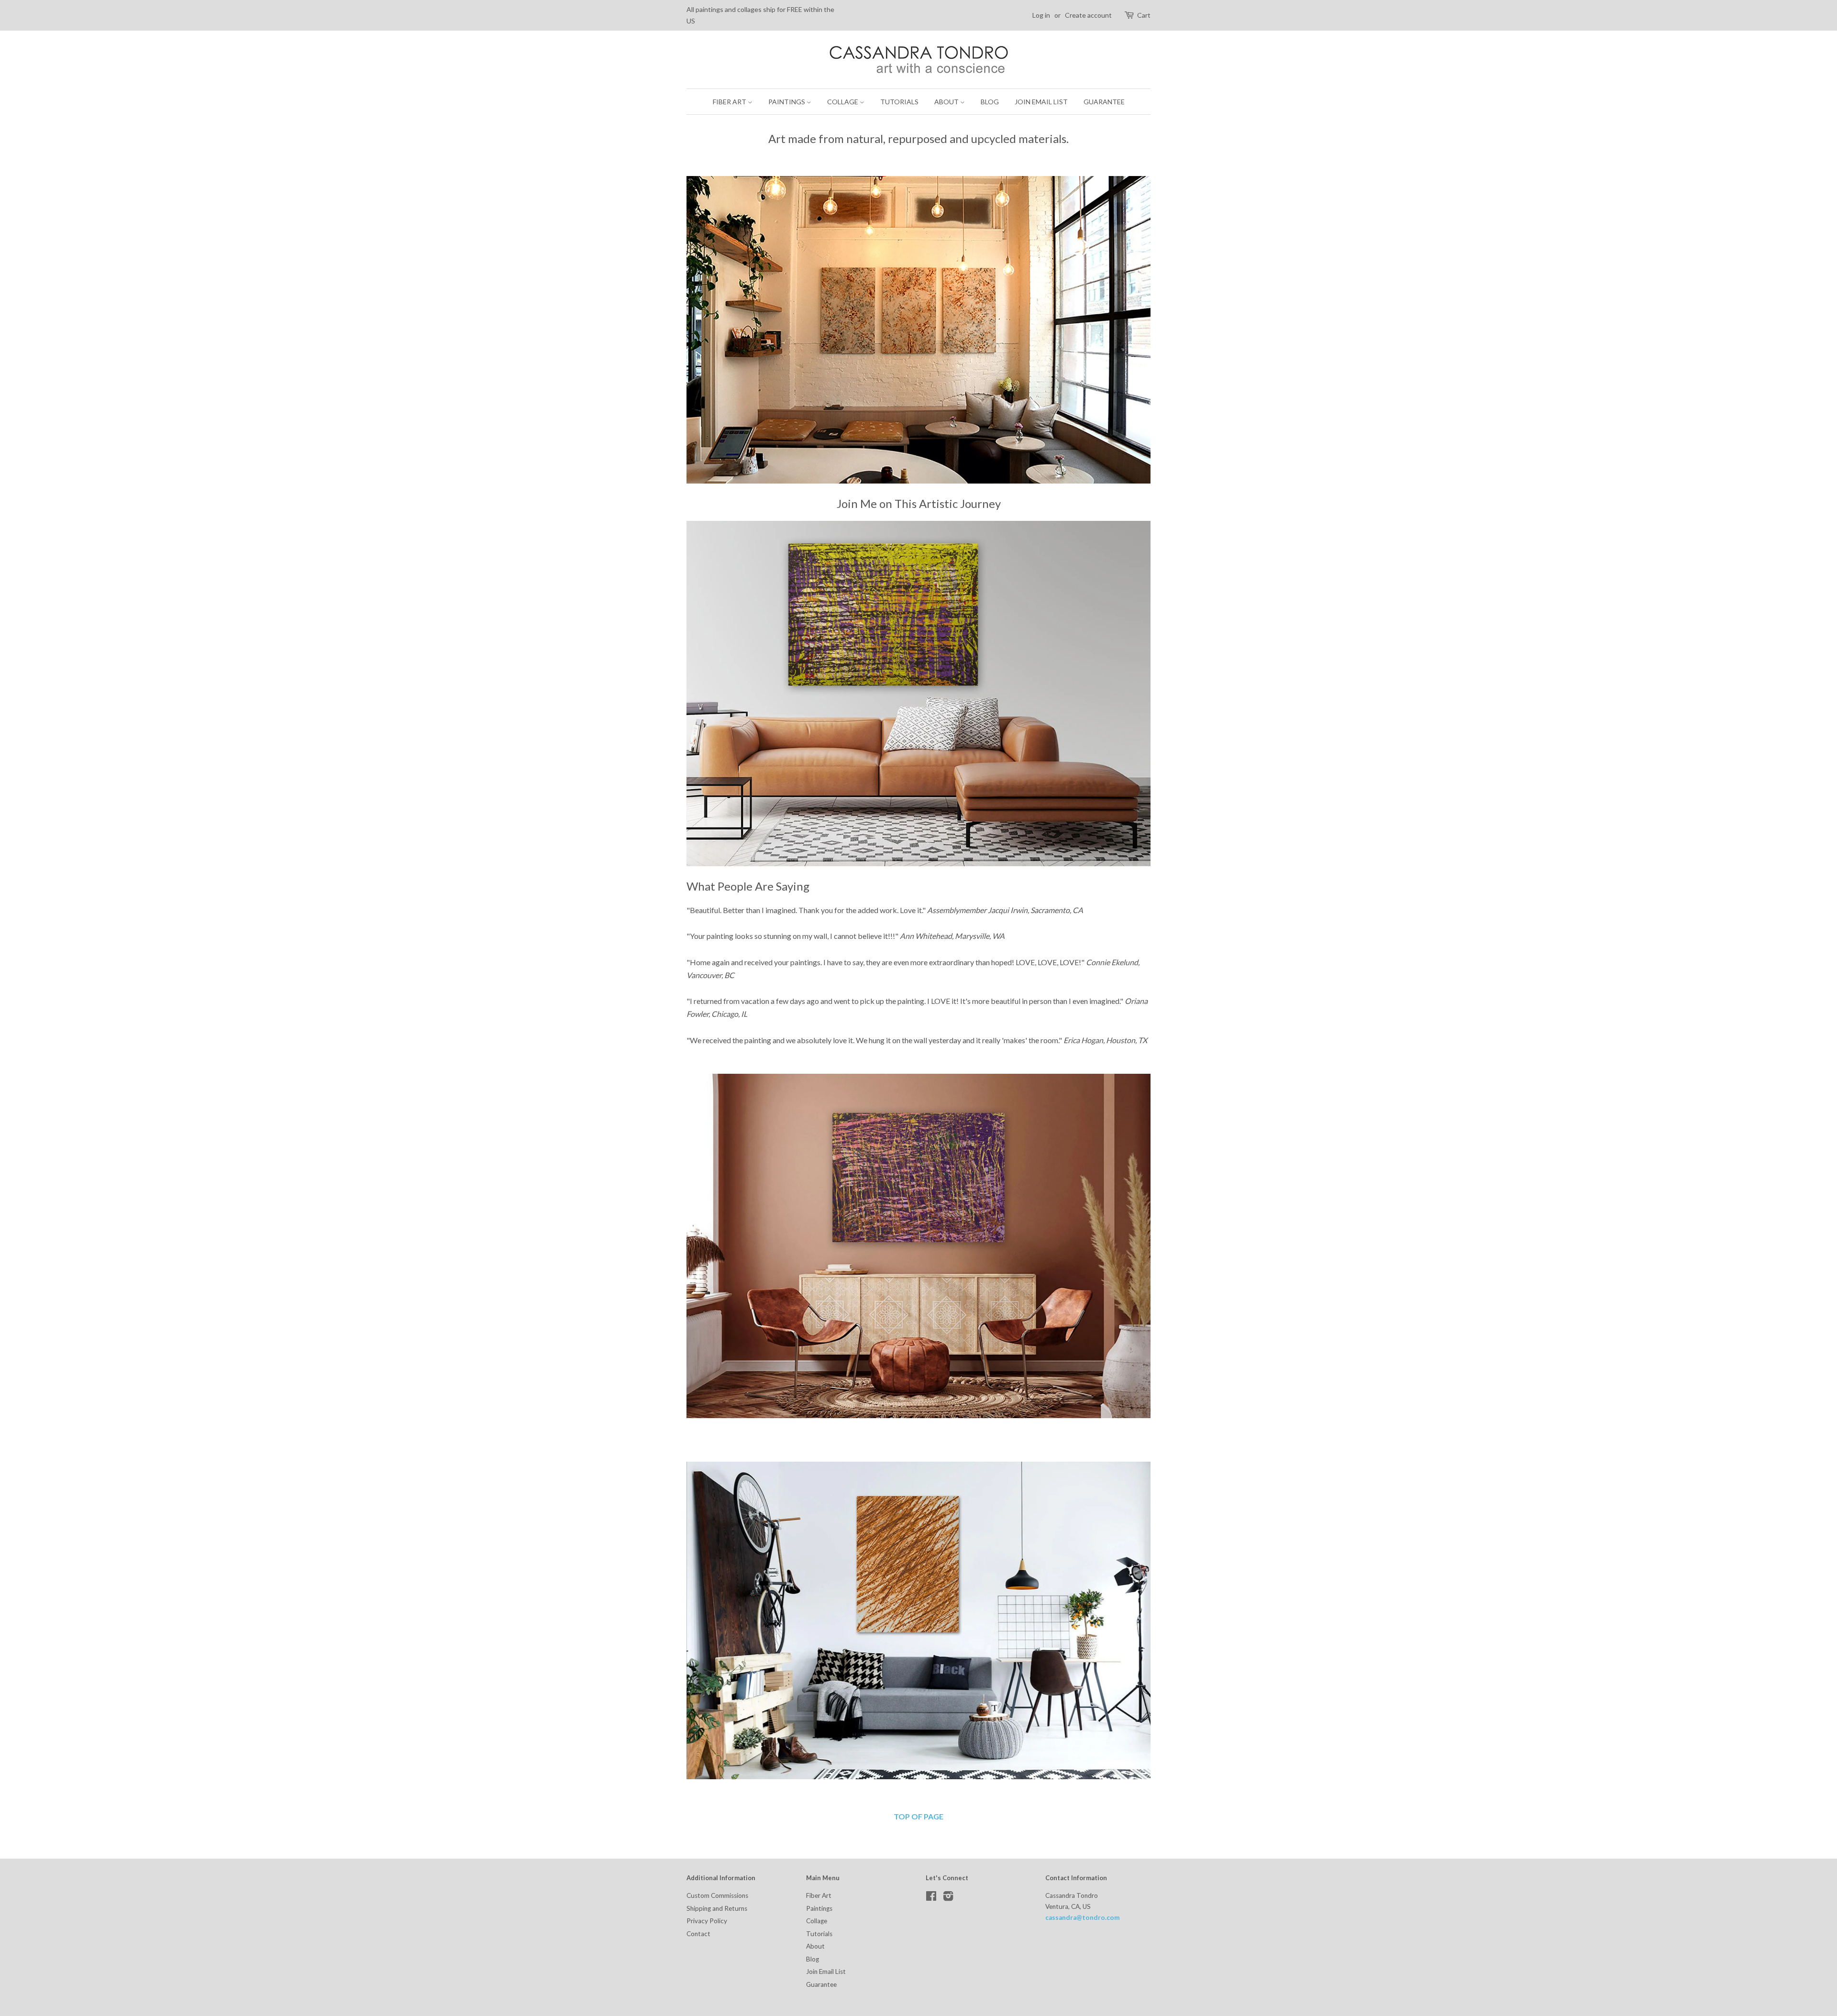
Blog (990, 102)
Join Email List (1041, 102)
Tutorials (899, 102)
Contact (698, 1934)
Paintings (787, 102)
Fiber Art (730, 102)
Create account (1088, 15)
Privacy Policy (707, 1921)
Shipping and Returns (717, 1908)
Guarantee (1104, 102)
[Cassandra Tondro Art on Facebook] (931, 1898)
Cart (1144, 15)
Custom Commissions (717, 1895)
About (947, 102)
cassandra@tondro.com (1083, 1917)
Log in (1041, 15)
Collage (843, 102)
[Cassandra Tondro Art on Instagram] (948, 1898)
